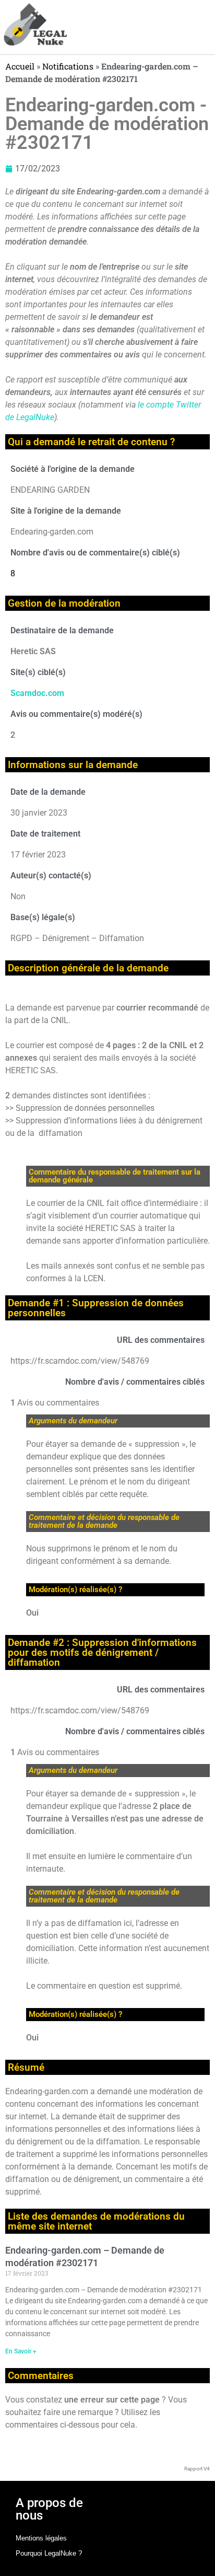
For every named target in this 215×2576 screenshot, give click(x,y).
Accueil (20, 66)
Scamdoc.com (37, 693)
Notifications (68, 66)
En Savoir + (21, 2351)
